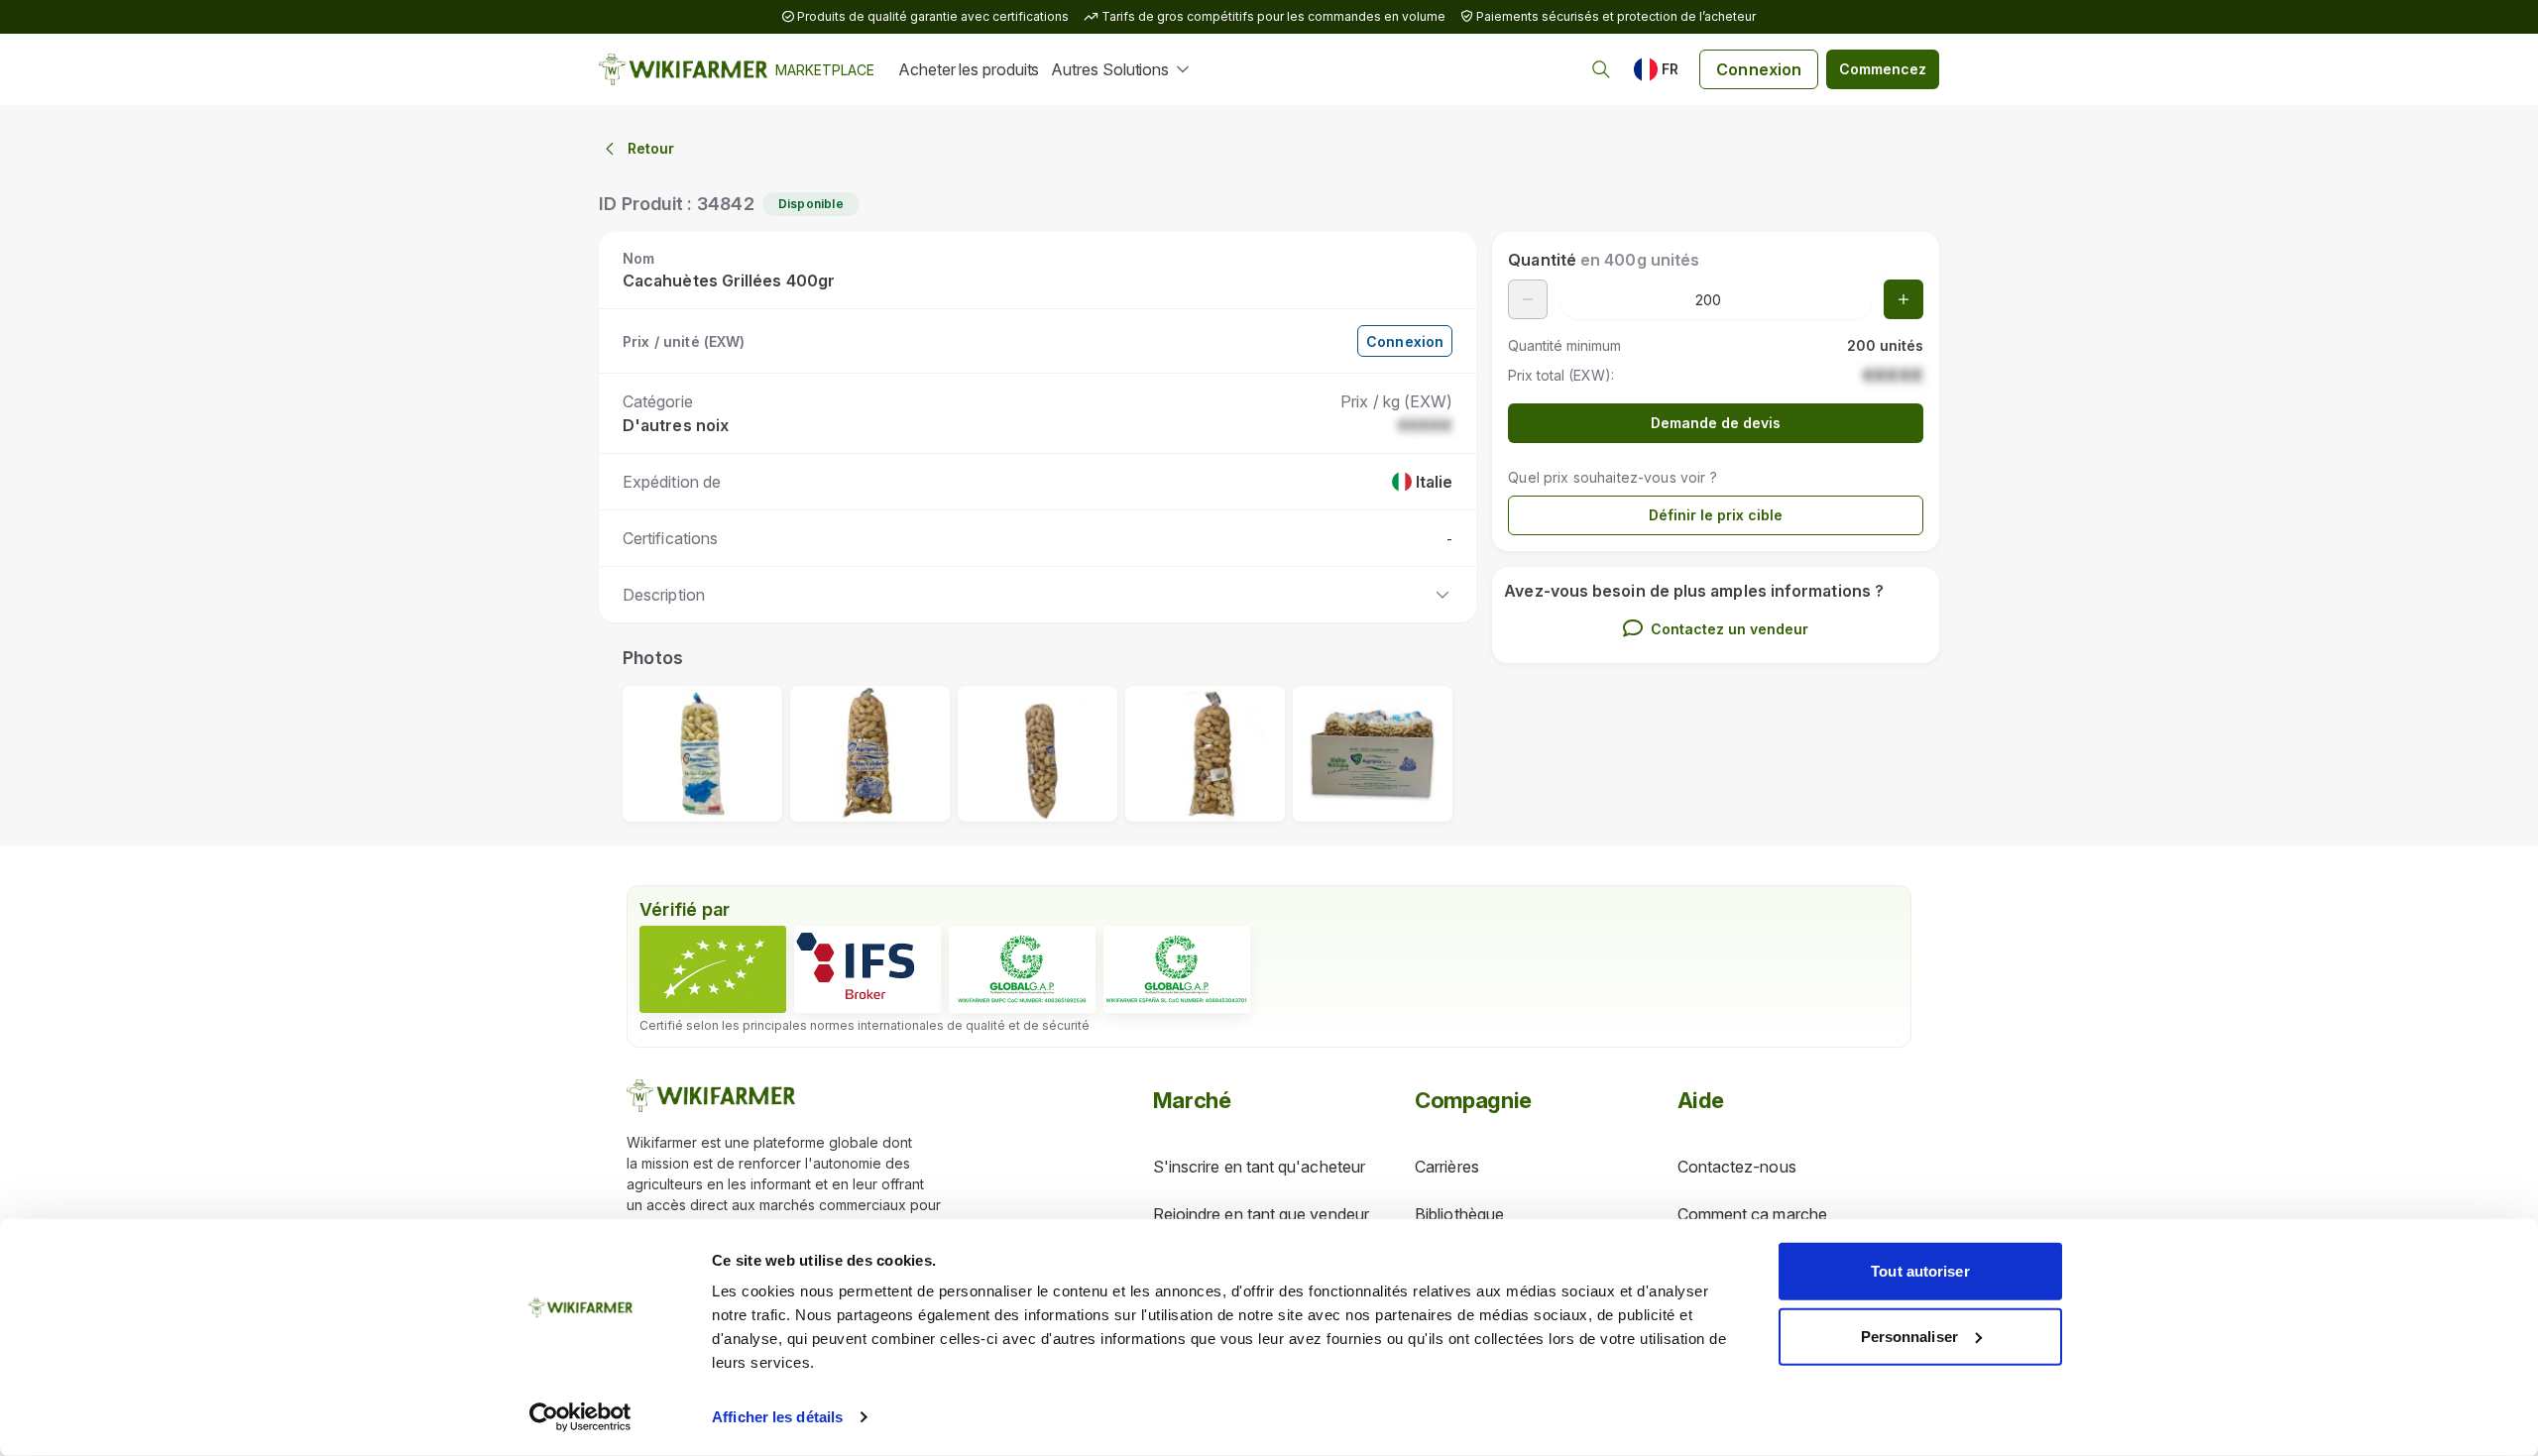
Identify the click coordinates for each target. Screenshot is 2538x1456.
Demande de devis (1716, 423)
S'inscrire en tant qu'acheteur (1259, 1167)
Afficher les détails (777, 1417)
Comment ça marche (1752, 1214)
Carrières (1447, 1167)
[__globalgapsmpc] (1022, 969)
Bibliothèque (1459, 1214)
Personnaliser (1909, 1336)
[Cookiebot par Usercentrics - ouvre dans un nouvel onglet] (580, 1417)
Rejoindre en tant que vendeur (1261, 1214)
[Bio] (713, 969)
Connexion (1759, 69)
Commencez (1883, 69)
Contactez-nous (1737, 1167)
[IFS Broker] (867, 969)
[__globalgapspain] (1177, 969)
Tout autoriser (1920, 1271)
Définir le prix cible (1716, 515)
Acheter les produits (969, 69)
